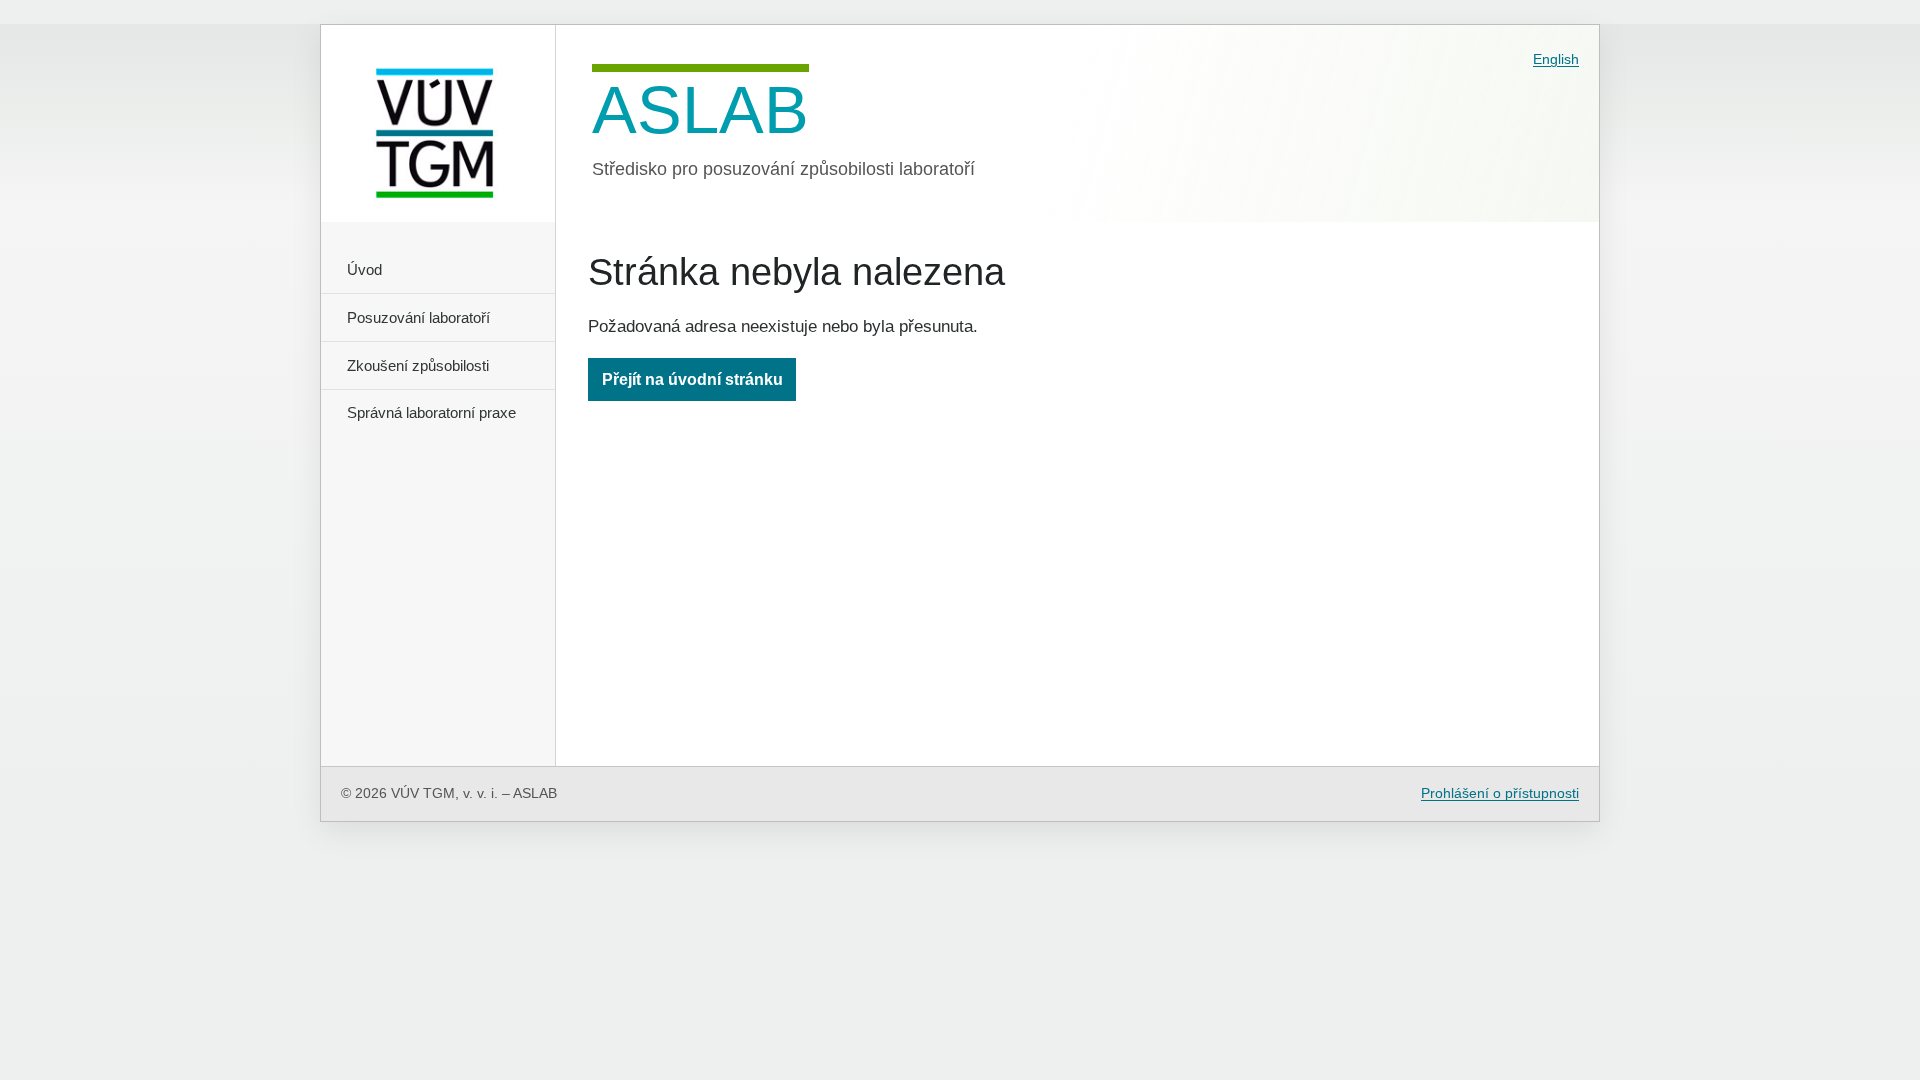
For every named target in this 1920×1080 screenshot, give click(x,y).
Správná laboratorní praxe (431, 412)
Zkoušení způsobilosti (418, 365)
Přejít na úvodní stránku (692, 379)
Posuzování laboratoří (418, 317)
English (1556, 59)
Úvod (364, 269)
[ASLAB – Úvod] (438, 123)
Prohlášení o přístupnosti (1500, 793)
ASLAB (700, 107)
